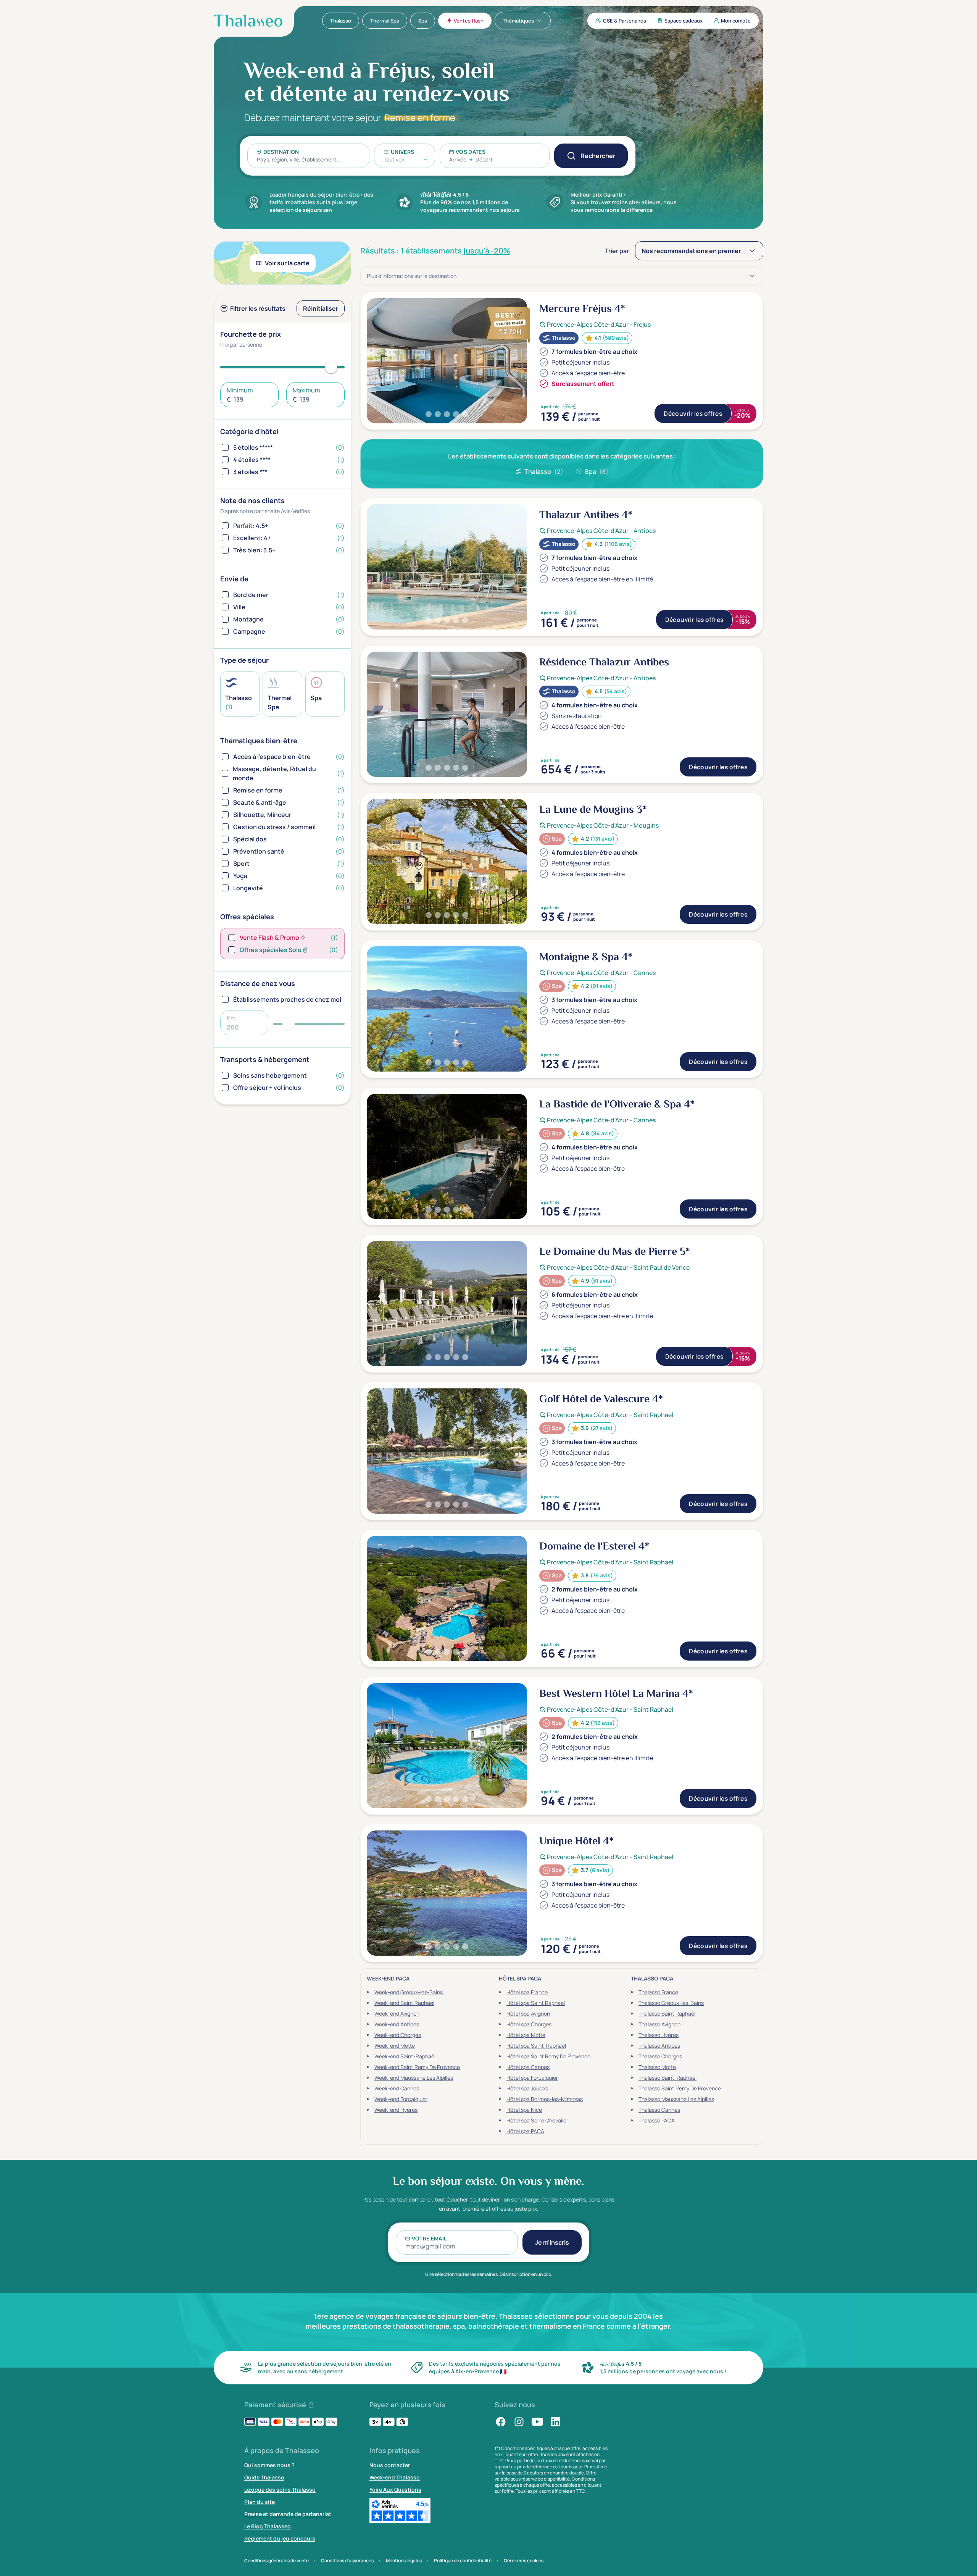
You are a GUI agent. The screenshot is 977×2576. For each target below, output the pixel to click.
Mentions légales (404, 2561)
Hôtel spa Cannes (528, 2067)
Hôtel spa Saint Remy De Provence (548, 2056)
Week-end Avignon (397, 2014)
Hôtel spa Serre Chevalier (537, 2120)
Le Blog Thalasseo (268, 2526)
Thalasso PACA (657, 2120)
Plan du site (260, 2502)
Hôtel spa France (527, 1992)
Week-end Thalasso (395, 2477)
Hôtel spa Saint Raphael (536, 2003)
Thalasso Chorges (660, 2056)
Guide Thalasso (264, 2477)
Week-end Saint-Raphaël (405, 2056)
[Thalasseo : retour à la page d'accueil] (248, 21)
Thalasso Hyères (659, 2035)
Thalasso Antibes (659, 2046)
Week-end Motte (395, 2046)
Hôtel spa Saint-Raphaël (536, 2046)
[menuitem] (341, 21)
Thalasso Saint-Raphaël (667, 2078)
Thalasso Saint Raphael (667, 2014)
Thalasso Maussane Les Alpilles (676, 2099)
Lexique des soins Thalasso (280, 2490)
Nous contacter (390, 2465)
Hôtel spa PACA (525, 2131)
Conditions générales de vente (276, 2561)
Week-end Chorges (398, 2035)
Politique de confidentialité (463, 2561)
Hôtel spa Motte (526, 2035)
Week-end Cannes (397, 2088)
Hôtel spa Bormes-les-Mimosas (545, 2099)
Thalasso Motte (657, 2067)
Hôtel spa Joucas (527, 2088)
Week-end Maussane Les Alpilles (414, 2078)
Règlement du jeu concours (280, 2538)
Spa (597, 471)
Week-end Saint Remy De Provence (417, 2067)
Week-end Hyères (396, 2110)
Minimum (240, 390)
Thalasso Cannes (659, 2110)
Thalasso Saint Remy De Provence (680, 2088)
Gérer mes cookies (524, 2561)
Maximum (306, 390)
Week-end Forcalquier (401, 2099)
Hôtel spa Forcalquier (532, 2078)
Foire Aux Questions (395, 2490)
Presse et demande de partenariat (288, 2514)
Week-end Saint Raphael (404, 2003)
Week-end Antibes (397, 2024)
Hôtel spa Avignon (528, 2014)
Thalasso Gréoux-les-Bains (671, 2003)
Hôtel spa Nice (524, 2110)
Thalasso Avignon (659, 2024)
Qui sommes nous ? (269, 2465)
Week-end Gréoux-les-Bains (409, 1992)
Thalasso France (658, 1992)
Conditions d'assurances (347, 2561)
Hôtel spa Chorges (529, 2024)
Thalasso (544, 471)
